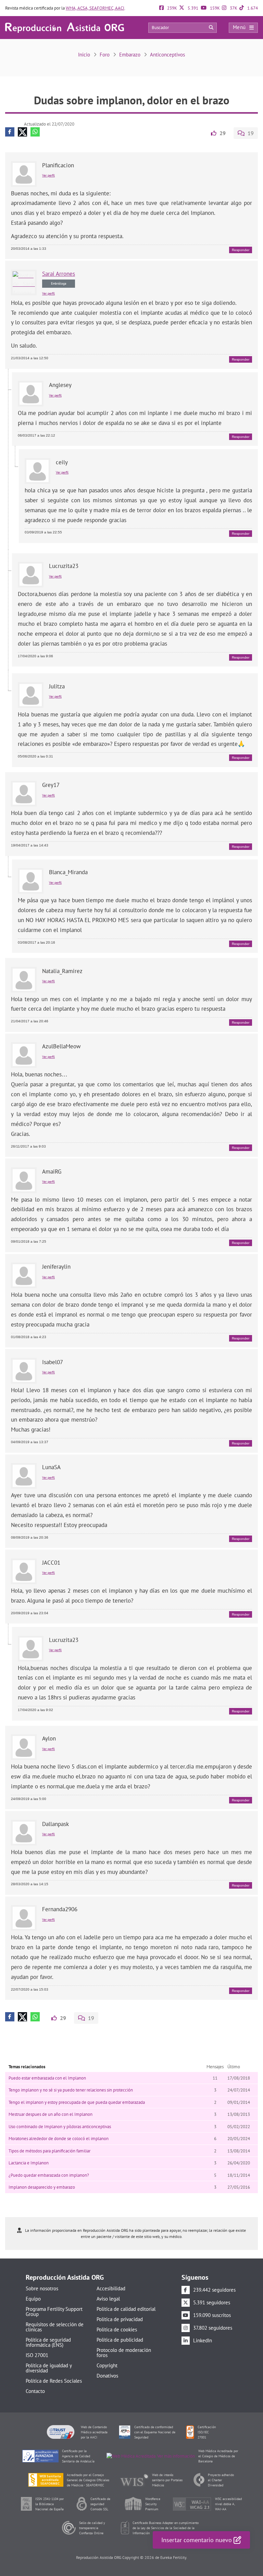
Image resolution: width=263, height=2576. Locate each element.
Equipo (33, 2299)
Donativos (107, 2376)
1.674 (252, 8)
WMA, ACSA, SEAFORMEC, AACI (95, 8)
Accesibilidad (111, 2288)
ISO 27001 (37, 2355)
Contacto (35, 2391)
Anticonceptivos (167, 55)
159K (214, 8)
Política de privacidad (120, 2319)
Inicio (84, 55)
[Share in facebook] (10, 132)
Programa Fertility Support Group (54, 2312)
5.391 (192, 8)
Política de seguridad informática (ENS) (48, 2342)
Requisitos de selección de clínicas (55, 2327)
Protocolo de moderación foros (124, 2353)
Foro (105, 55)
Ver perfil (48, 175)
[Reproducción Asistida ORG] (65, 27)
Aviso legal (108, 2299)
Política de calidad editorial (126, 2309)
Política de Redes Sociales (54, 2381)
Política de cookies (117, 2329)
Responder (241, 250)
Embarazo (130, 55)
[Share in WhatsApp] (35, 132)
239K (172, 8)
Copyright (107, 2365)
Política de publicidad (120, 2340)
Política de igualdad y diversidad (49, 2368)
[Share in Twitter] (22, 132)
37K (233, 8)
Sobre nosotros (42, 2288)
